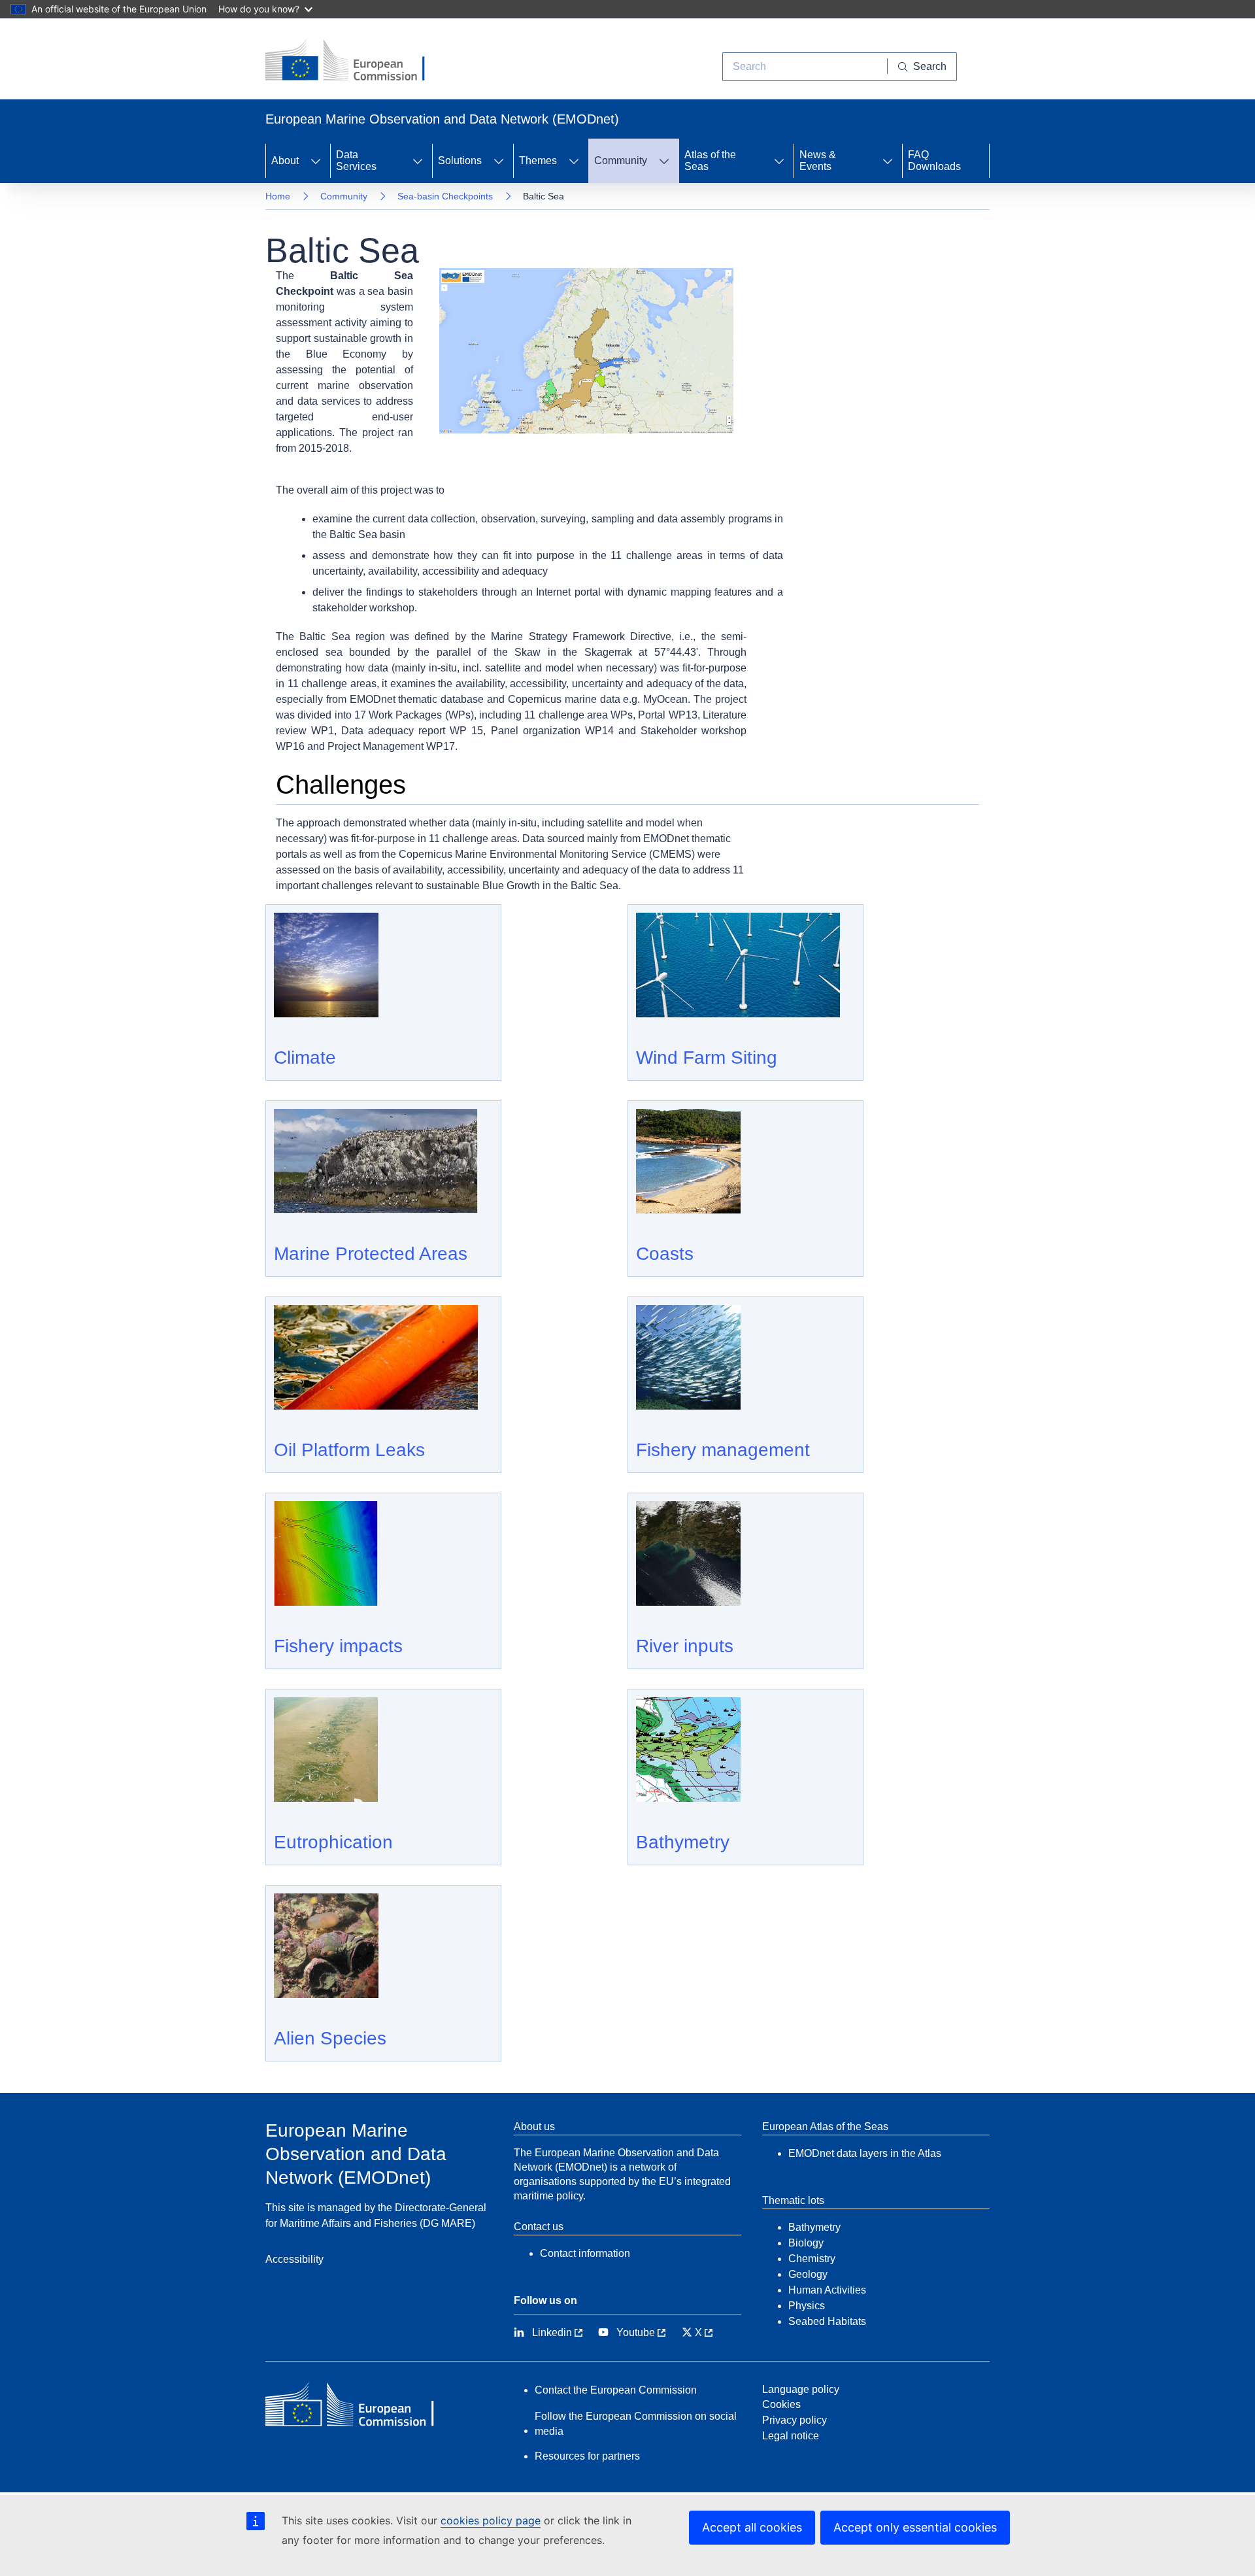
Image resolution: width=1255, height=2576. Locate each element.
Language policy (801, 2389)
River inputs (685, 1646)
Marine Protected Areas (371, 1254)
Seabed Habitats (827, 2321)
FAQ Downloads (934, 161)
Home (278, 196)
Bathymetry (683, 1842)
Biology (806, 2243)
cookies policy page (491, 2520)
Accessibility (294, 2259)
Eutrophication (333, 1842)
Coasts (665, 1254)
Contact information (585, 2253)
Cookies (781, 2404)
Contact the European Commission (616, 2390)
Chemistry (812, 2259)
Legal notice (791, 2436)
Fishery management (723, 1450)
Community (344, 196)
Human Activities (827, 2290)
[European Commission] (355, 61)
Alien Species (330, 2038)
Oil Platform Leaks (349, 1450)
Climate (305, 1058)
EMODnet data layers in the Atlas (865, 2153)
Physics (807, 2306)
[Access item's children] (316, 161)
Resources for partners (587, 2456)
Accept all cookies (752, 2527)
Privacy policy (795, 2420)
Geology (808, 2274)
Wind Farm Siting (707, 1058)
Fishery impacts (338, 1646)
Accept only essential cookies (915, 2527)
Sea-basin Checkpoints (445, 196)
